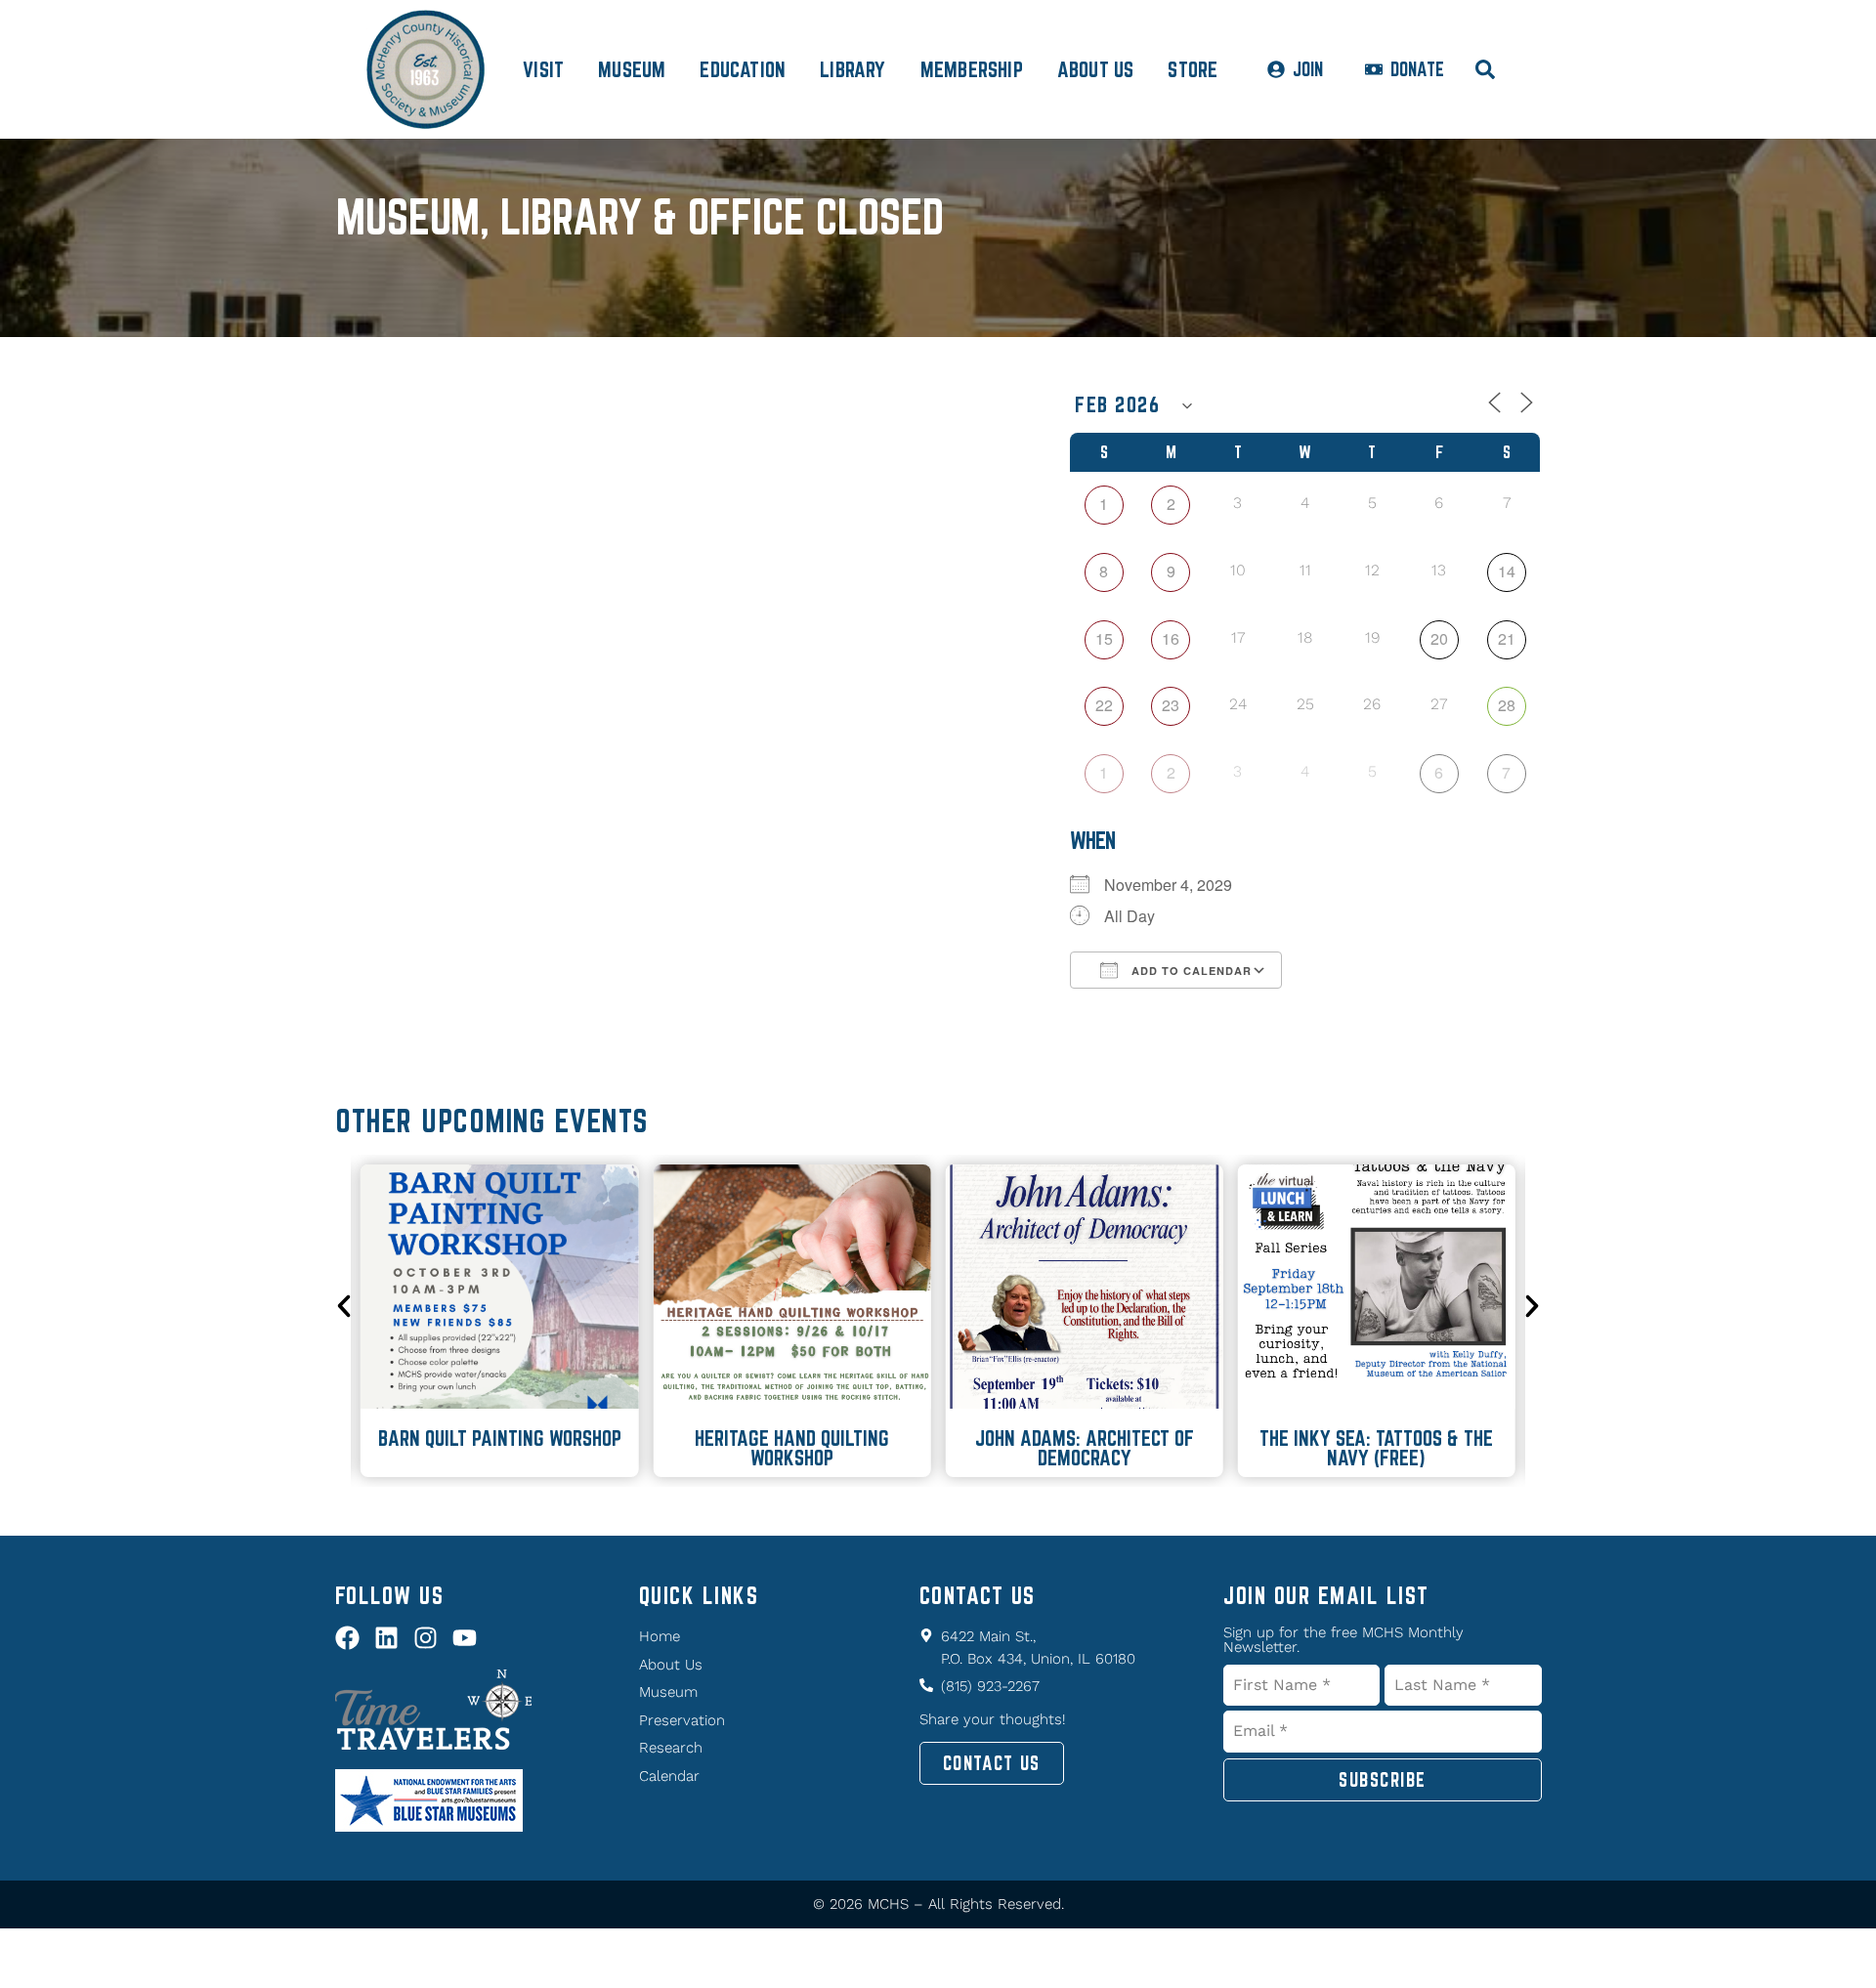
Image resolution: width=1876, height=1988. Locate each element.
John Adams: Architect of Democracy (1085, 1448)
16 (1171, 638)
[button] (344, 1306)
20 (1439, 638)
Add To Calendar (1190, 971)
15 (1104, 638)
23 (1171, 705)
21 (1507, 638)
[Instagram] (426, 1638)
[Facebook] (347, 1638)
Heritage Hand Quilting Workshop (792, 1448)
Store (1193, 69)
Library (853, 69)
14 (1507, 571)
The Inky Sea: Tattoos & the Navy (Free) (1376, 1448)
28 (1507, 705)
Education (743, 69)
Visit (543, 69)
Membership (972, 69)
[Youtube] (465, 1638)
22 (1104, 705)
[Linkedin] (386, 1638)
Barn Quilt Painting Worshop (500, 1438)
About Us (1096, 69)
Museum (632, 69)
